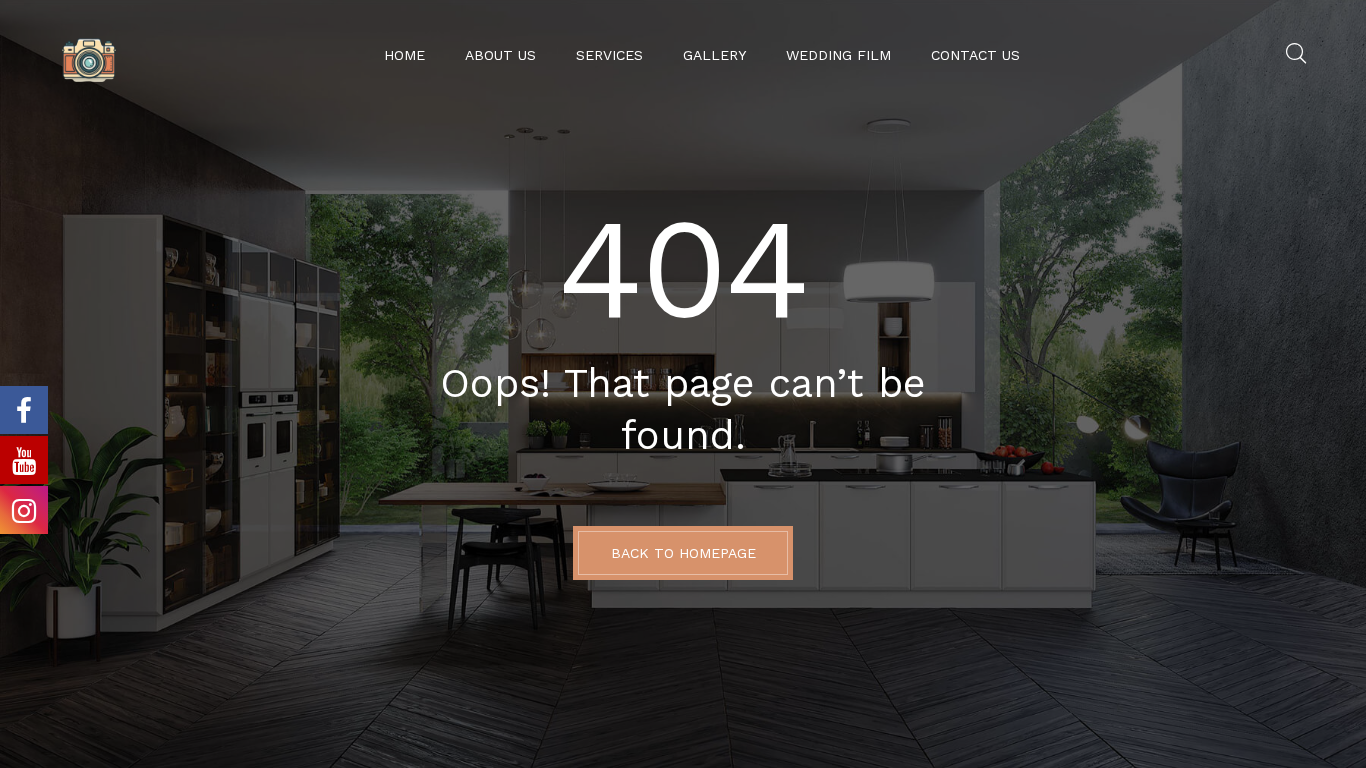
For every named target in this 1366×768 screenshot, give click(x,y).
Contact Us (975, 55)
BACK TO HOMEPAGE (683, 553)
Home (404, 55)
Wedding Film (838, 55)
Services (609, 55)
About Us (500, 55)
